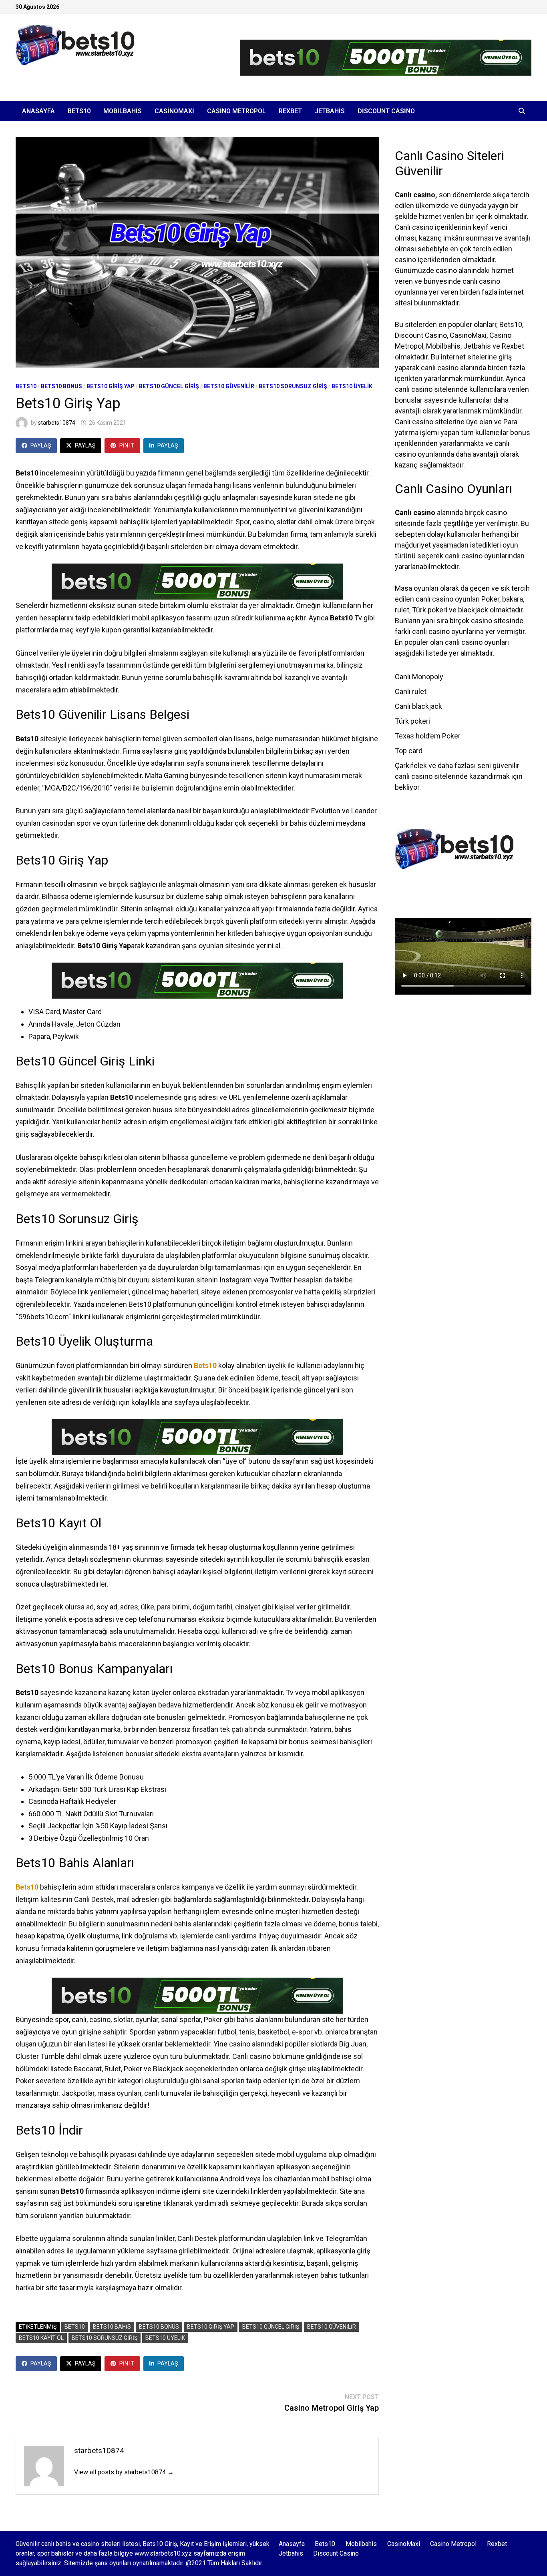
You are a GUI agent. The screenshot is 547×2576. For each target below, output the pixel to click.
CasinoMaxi (174, 111)
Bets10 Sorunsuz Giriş (293, 386)
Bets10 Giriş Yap (111, 386)
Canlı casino (415, 195)
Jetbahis (330, 111)
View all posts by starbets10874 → (124, 2472)
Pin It (127, 445)
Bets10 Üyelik (352, 386)
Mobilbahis (123, 111)
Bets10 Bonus (61, 386)
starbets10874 (57, 423)
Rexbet (290, 111)
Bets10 (79, 111)
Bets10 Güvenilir (229, 386)
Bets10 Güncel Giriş (169, 386)
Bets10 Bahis (112, 2327)
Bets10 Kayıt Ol (41, 2338)
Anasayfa (38, 111)
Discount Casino (386, 111)
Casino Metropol (236, 111)
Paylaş (41, 445)
